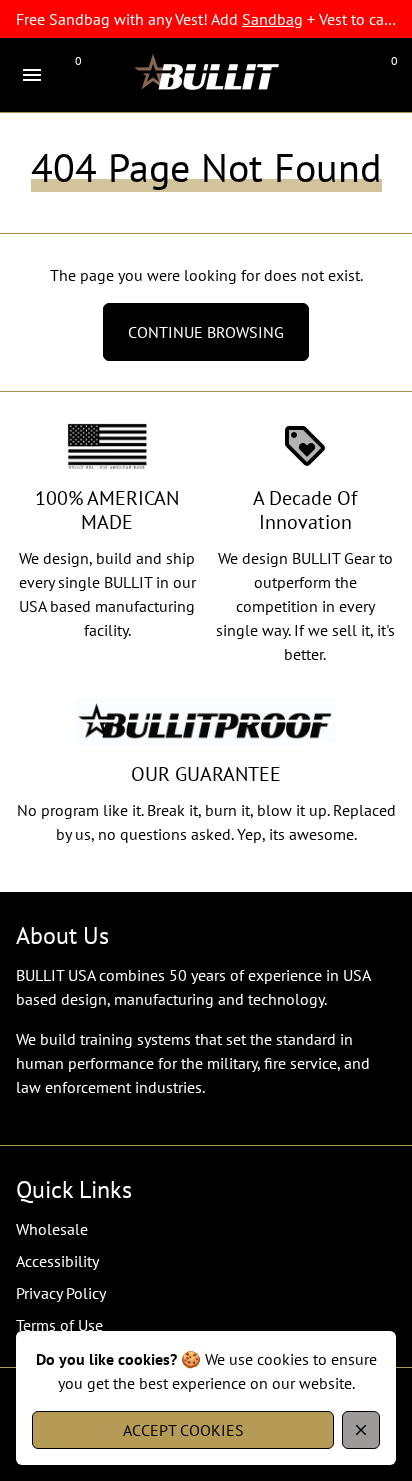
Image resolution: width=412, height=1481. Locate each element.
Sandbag (272, 19)
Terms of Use (59, 1325)
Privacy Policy (61, 1293)
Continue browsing (206, 332)
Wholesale (52, 1229)
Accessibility (57, 1261)
